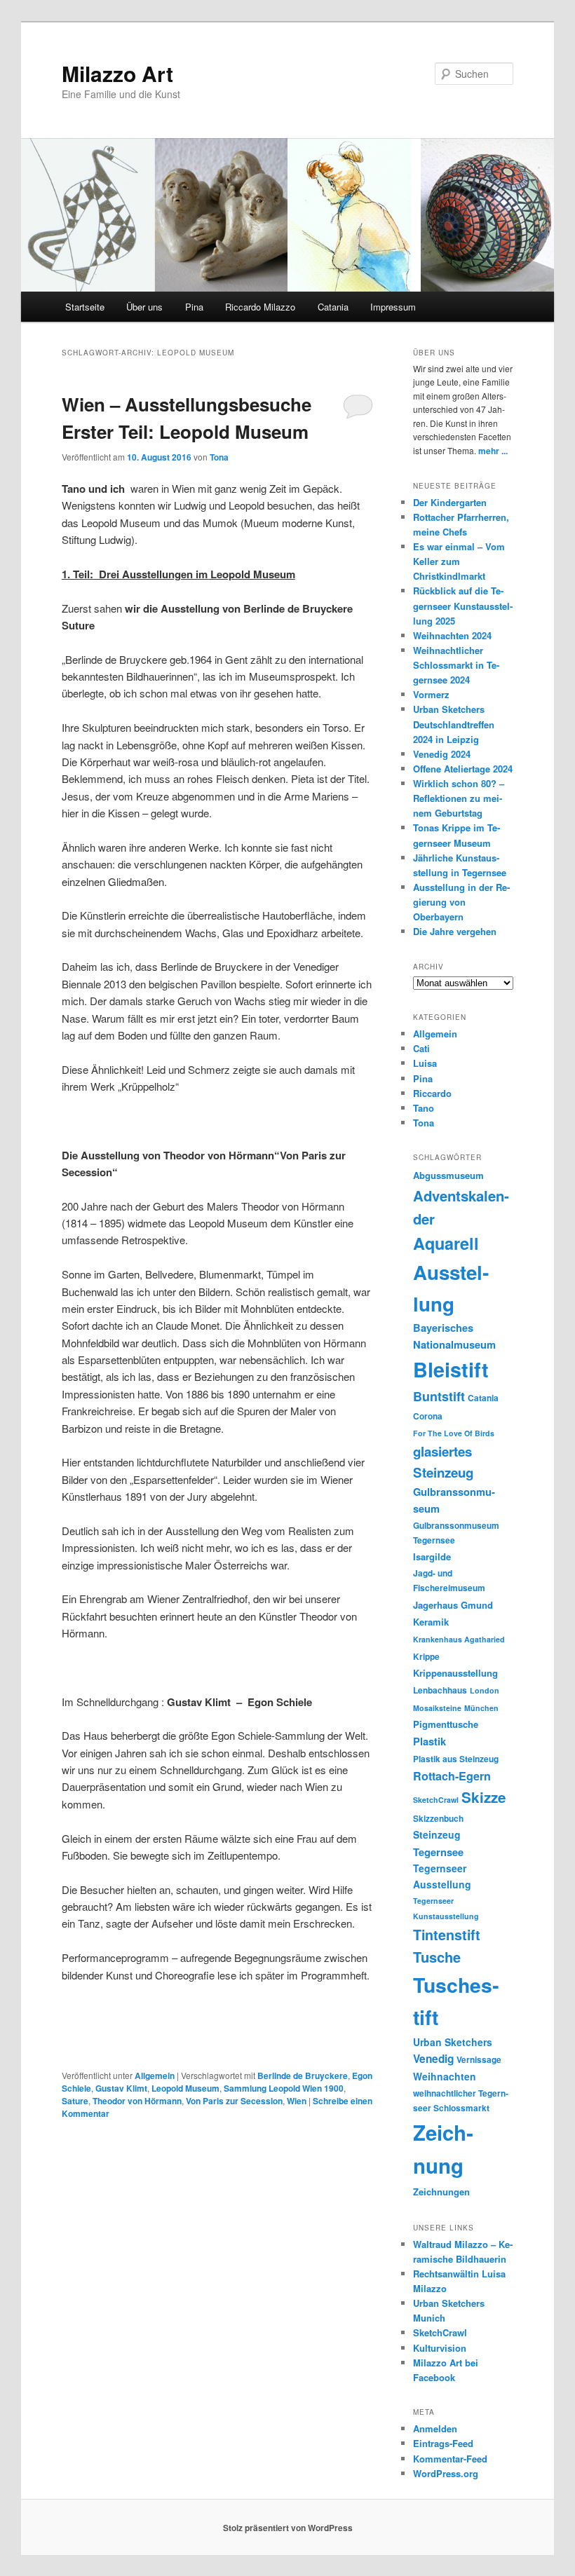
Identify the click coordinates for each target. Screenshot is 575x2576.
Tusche (437, 1957)
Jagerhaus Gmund (453, 1605)
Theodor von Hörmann (137, 2101)
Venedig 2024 (442, 754)
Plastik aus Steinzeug (456, 1759)
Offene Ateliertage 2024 (463, 769)
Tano (424, 1108)
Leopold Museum (185, 2088)
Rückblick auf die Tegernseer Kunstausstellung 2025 (463, 605)
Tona (219, 457)
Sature (75, 2101)
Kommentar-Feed (450, 2459)
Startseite (85, 307)
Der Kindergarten (450, 502)
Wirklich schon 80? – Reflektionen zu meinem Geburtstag (459, 798)
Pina (194, 307)
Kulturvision (440, 2348)
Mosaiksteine (437, 1708)
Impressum (393, 307)
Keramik (431, 1622)
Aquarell (446, 1243)
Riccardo (432, 1093)
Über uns (144, 307)
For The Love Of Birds (454, 1433)
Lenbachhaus (440, 1690)
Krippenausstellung (455, 1673)
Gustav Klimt (121, 2088)
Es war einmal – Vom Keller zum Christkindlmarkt (459, 561)
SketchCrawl (436, 1800)
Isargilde (432, 1556)
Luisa (425, 1063)
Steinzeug (437, 1834)
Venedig (433, 2059)
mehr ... (493, 451)
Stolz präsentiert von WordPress (288, 2528)
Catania (333, 307)
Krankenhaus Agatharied (459, 1639)
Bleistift (451, 1369)
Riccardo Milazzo (260, 307)
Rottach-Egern (452, 1776)
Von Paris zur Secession (234, 2101)
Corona (428, 1416)
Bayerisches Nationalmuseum (454, 1336)
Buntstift (439, 1396)
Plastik (429, 1741)
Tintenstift (447, 1935)
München (481, 1708)
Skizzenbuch (438, 1819)
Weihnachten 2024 (452, 635)
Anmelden (435, 2428)
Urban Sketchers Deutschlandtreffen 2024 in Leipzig (454, 724)
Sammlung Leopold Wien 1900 (284, 2088)
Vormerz (431, 694)
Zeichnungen (441, 2192)
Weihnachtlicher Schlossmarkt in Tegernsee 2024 (456, 665)
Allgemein (155, 2076)
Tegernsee (438, 1852)
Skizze (484, 1797)
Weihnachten (445, 2076)
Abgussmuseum (448, 1175)
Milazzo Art (117, 73)
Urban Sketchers (453, 2042)
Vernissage (479, 2060)
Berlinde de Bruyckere (303, 2076)
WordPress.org (446, 2473)
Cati (421, 1048)
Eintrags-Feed (443, 2443)
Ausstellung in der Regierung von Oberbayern (461, 902)
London (485, 1690)
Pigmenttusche (446, 1724)
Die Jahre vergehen (455, 931)
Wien (297, 2101)
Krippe (426, 1657)
